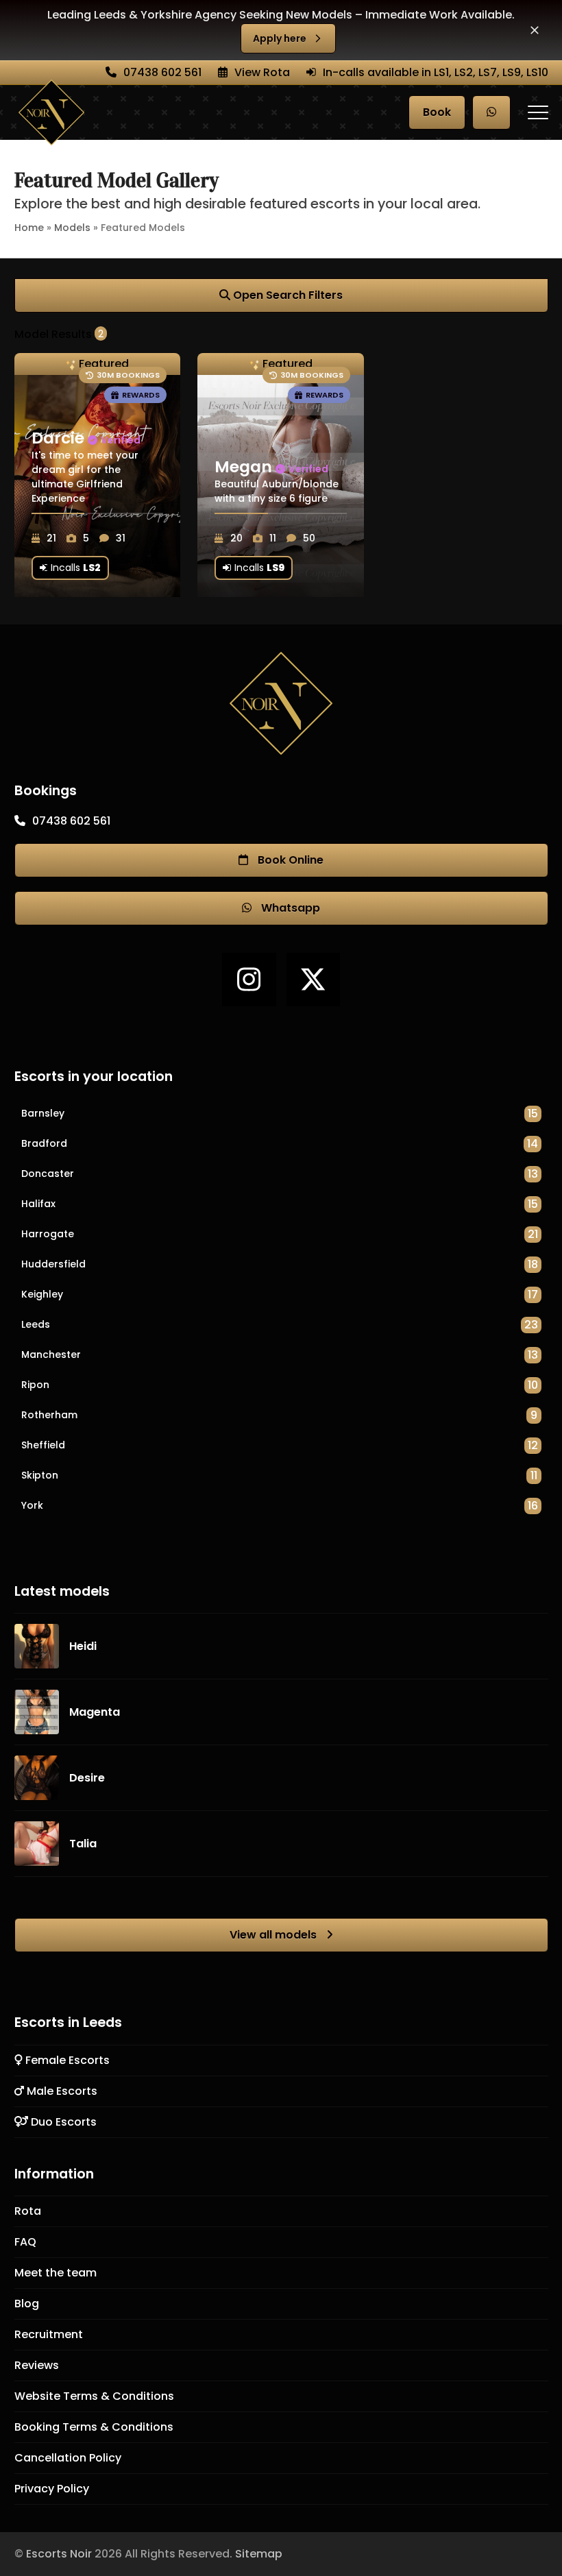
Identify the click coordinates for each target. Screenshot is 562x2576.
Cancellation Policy (68, 2458)
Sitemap (259, 2554)
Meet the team (56, 2273)
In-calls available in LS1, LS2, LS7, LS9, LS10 (436, 72)
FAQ (25, 2242)
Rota (28, 2211)
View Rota (262, 72)
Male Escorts (61, 2091)
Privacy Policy (52, 2489)
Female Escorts (66, 2060)
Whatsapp (289, 908)
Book (437, 112)
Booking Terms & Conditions (94, 2427)
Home (29, 228)
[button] (535, 30)
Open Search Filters (286, 295)
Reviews (37, 2365)
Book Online (289, 860)
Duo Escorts (62, 2122)
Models (72, 228)
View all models (274, 1935)
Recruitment (49, 2334)
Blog (27, 2304)
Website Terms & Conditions (94, 2396)
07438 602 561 (162, 72)
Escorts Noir (59, 2554)
